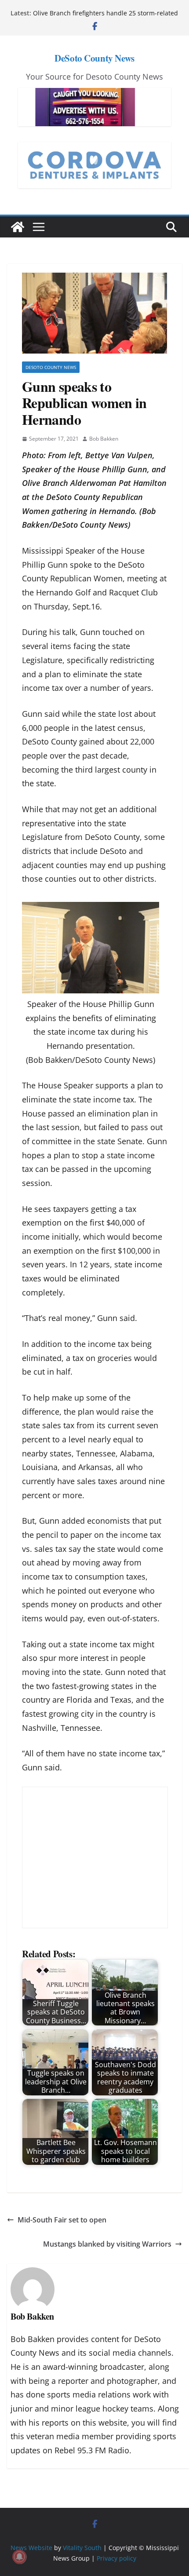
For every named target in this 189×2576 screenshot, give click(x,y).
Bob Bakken (104, 439)
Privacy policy (116, 2558)
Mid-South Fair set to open (62, 2220)
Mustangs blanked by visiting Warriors (107, 2244)
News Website (31, 2548)
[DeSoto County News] (18, 227)
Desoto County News (51, 367)
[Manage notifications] (19, 2557)
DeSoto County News (94, 58)
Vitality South (82, 2548)
